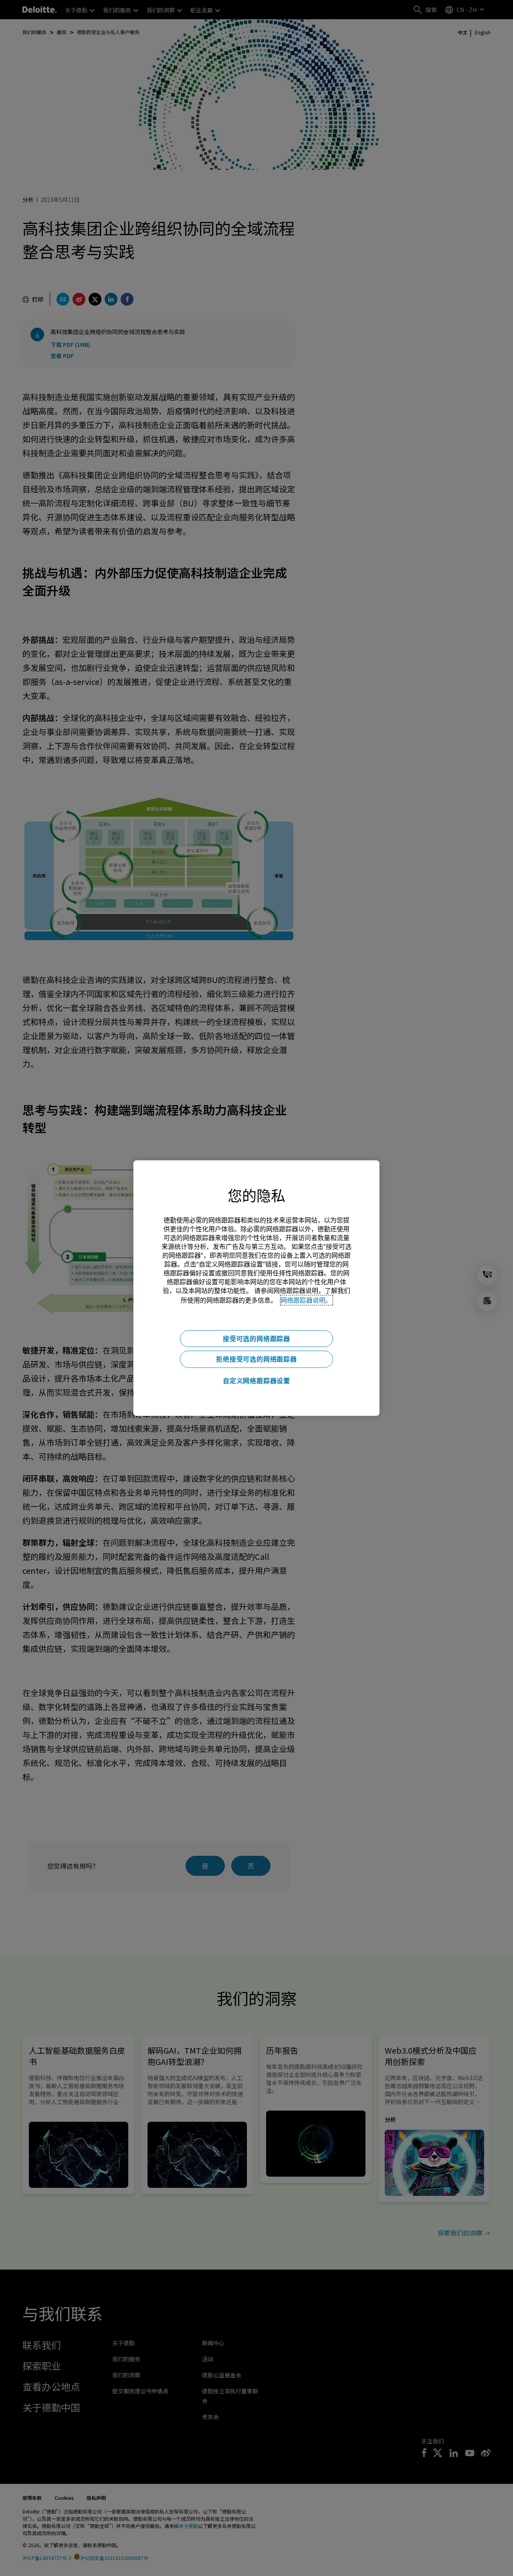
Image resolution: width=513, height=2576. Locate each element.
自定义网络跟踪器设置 (256, 1381)
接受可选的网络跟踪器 (256, 1338)
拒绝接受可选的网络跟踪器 (256, 1359)
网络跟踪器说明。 (306, 1300)
